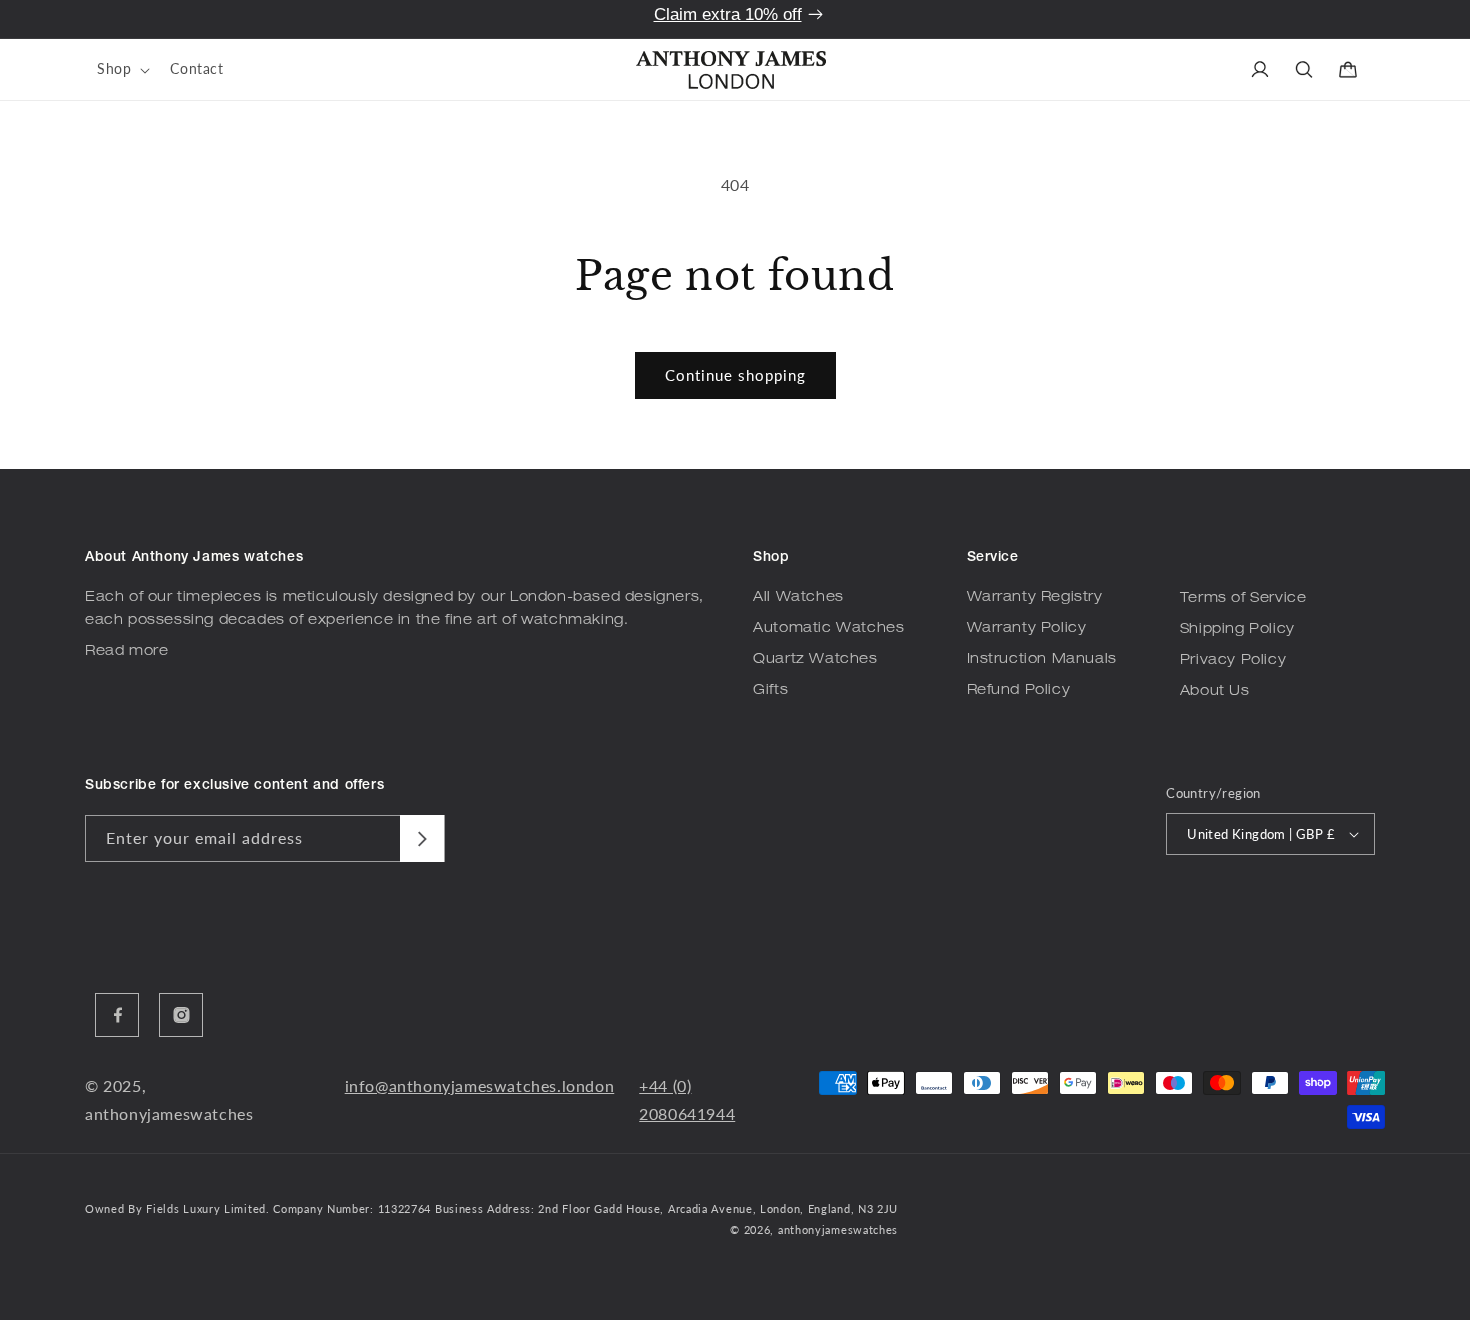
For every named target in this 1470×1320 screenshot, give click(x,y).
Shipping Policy (1237, 630)
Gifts (770, 691)
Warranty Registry (1035, 598)
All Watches (798, 598)
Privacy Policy (1233, 661)
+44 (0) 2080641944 (687, 1100)
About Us (1215, 692)
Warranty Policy (1027, 629)
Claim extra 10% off (728, 14)
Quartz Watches (815, 660)
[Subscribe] (422, 838)
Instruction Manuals (1042, 660)
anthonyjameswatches (838, 1229)
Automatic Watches (828, 629)
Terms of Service (1243, 599)
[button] (121, 69)
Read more (126, 652)
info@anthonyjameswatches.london (480, 1085)
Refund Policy (1019, 691)
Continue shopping (735, 375)
